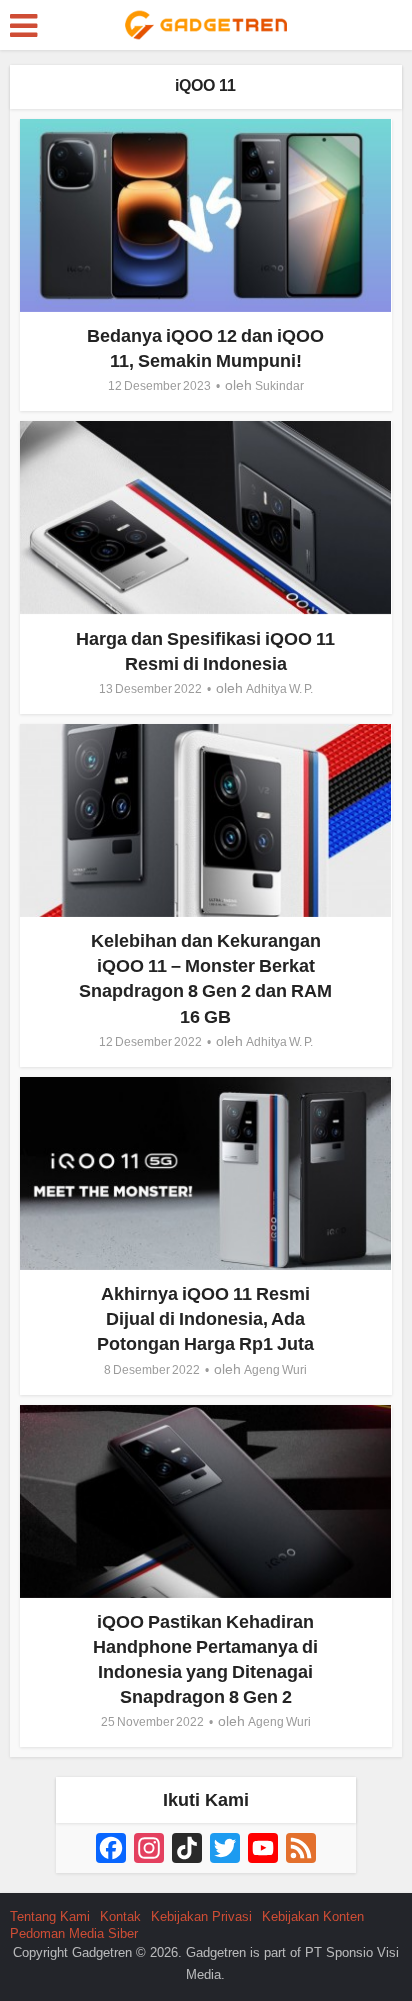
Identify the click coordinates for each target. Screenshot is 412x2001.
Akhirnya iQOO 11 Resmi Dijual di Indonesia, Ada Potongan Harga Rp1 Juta (205, 1319)
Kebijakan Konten (313, 1916)
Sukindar (279, 386)
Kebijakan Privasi (201, 1916)
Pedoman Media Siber (74, 1933)
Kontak (120, 1916)
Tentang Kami (50, 1916)
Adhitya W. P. (279, 689)
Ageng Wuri (275, 1370)
